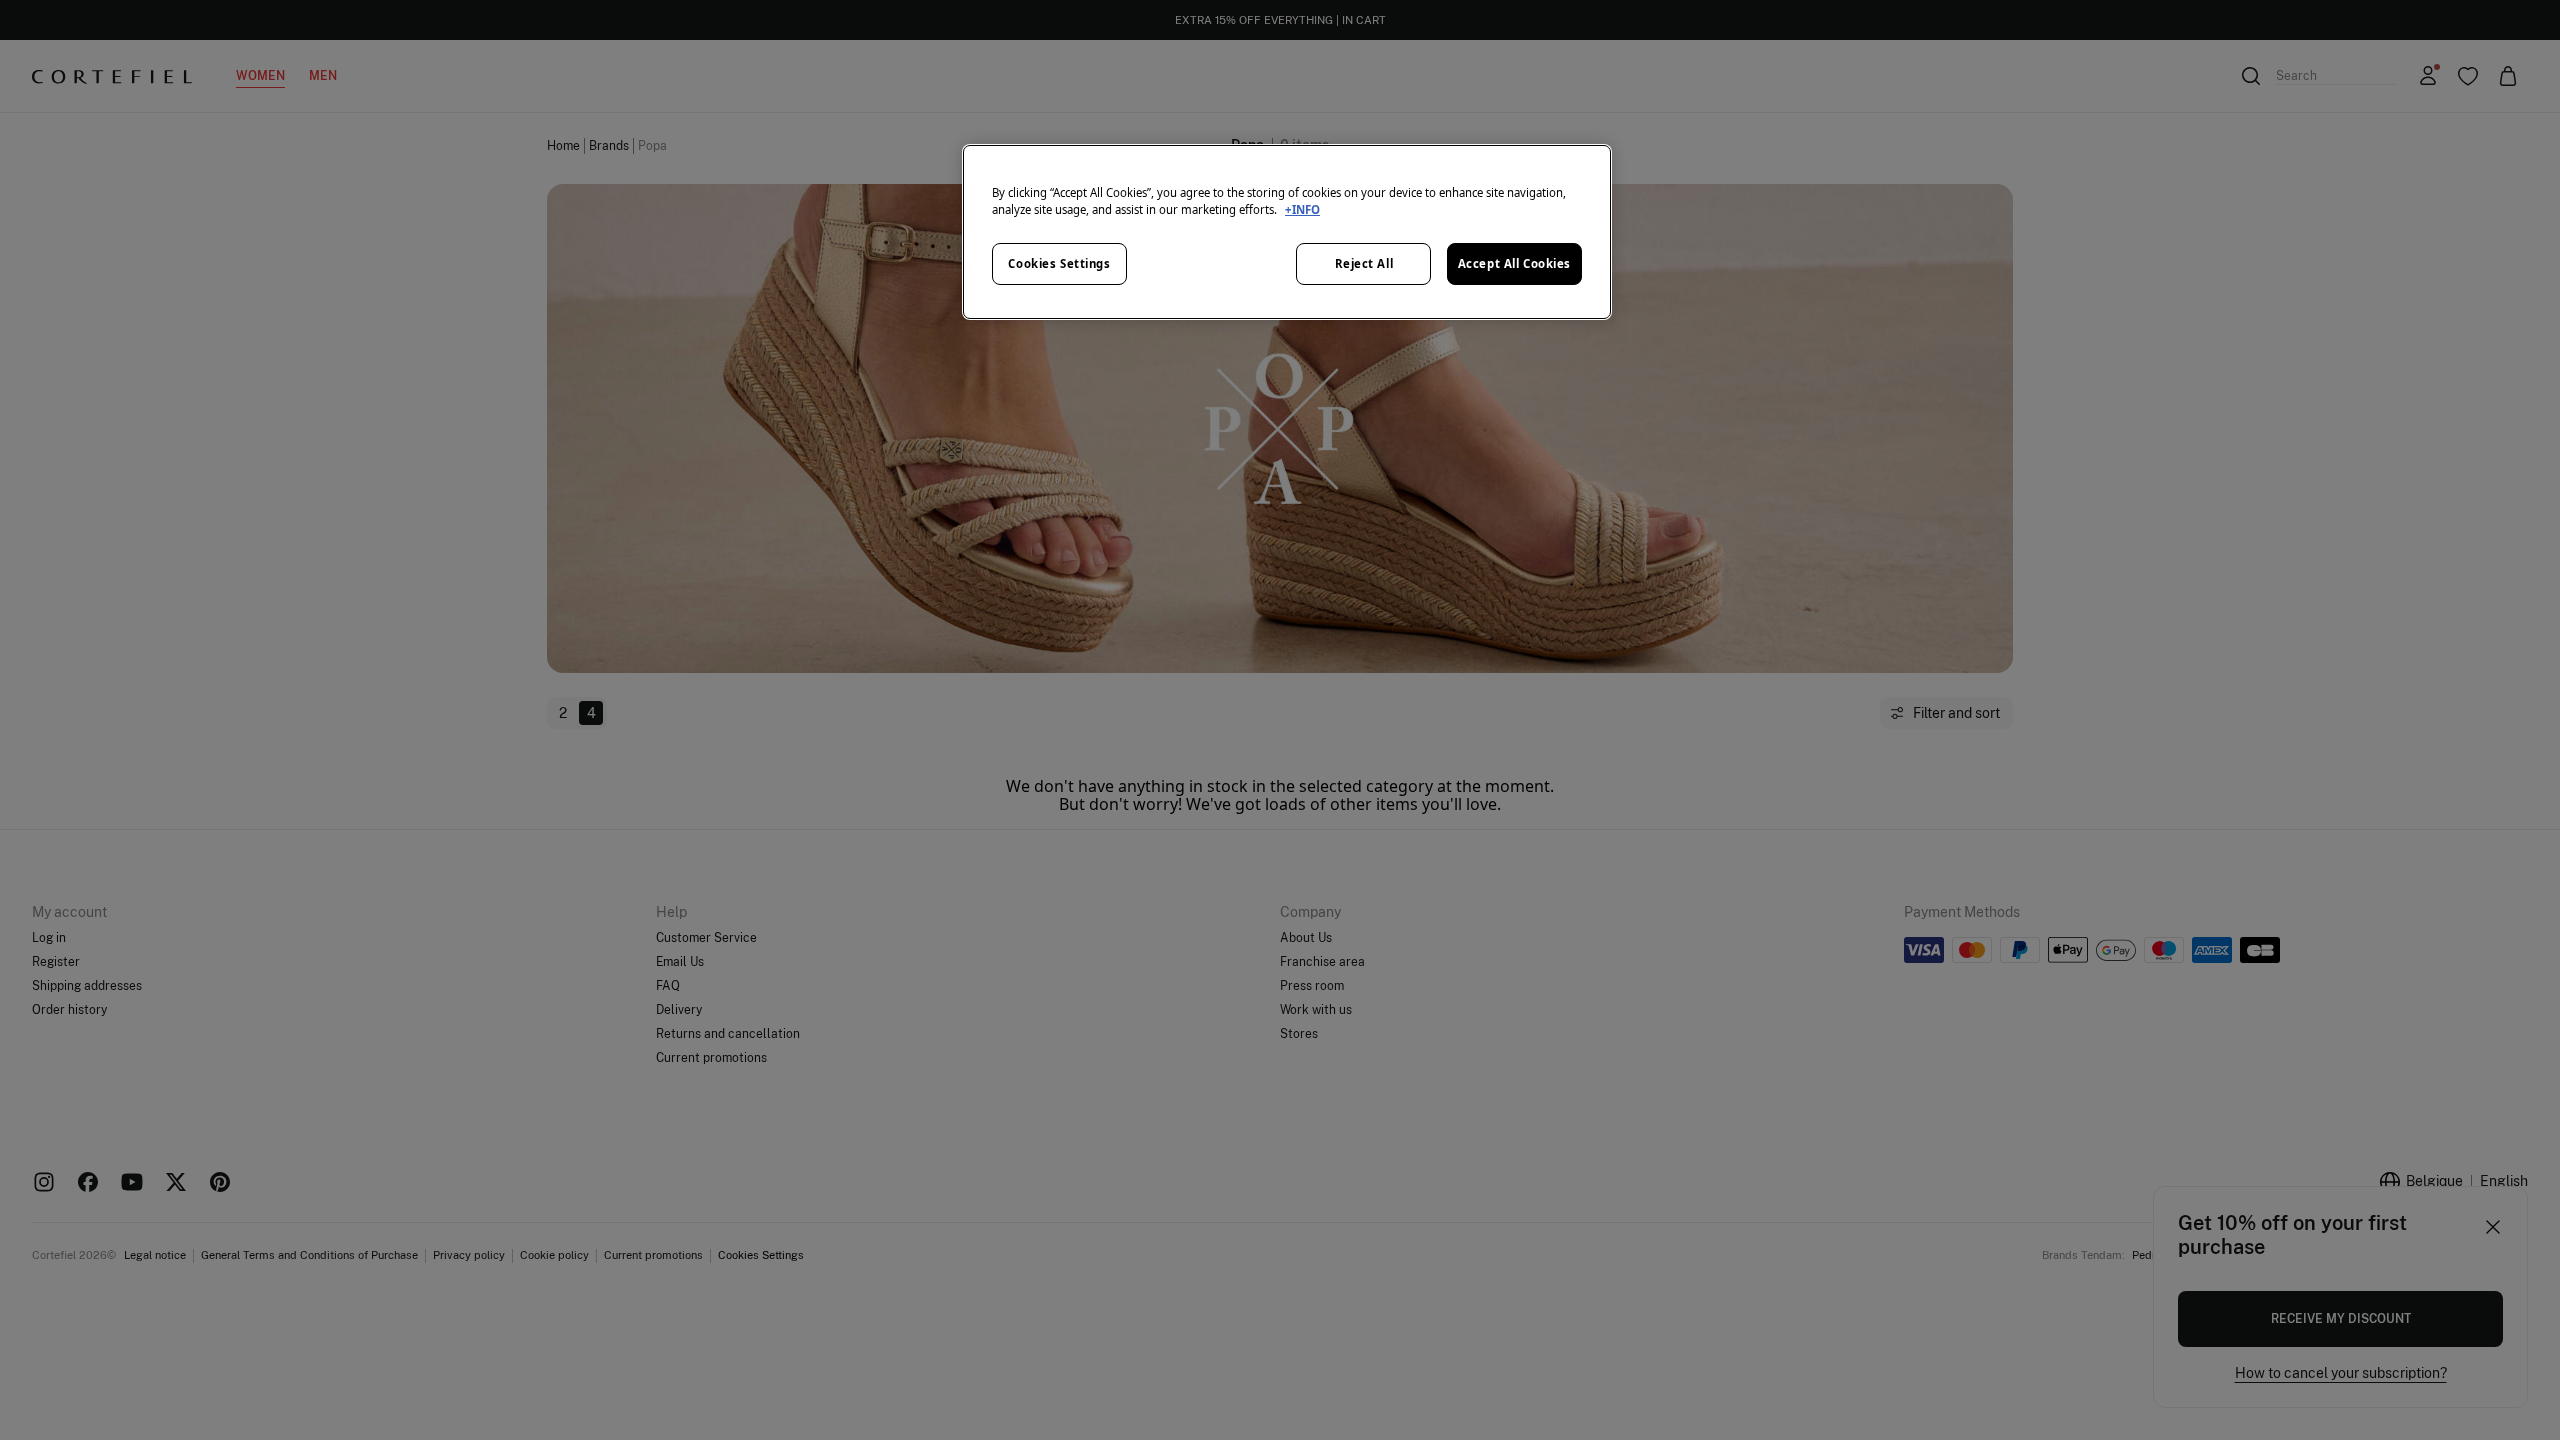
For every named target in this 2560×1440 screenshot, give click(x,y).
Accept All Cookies (1514, 263)
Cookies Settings (1059, 263)
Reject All (1364, 263)
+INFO (1302, 209)
